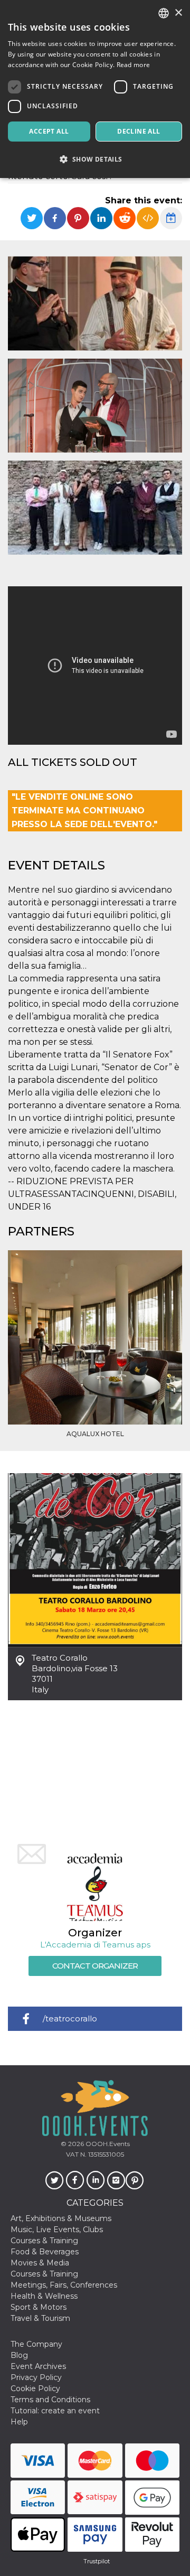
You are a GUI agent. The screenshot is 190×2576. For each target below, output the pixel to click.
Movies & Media (40, 2263)
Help (19, 2422)
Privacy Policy (36, 2377)
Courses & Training (44, 2241)
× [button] (178, 13)
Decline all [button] (139, 131)
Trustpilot (97, 2561)
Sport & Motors (39, 2307)
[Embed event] (148, 218)
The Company (36, 2344)
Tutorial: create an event (55, 2411)
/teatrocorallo (70, 2018)
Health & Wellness (44, 2296)
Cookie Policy (35, 2388)
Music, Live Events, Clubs (57, 2230)
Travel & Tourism (40, 2318)
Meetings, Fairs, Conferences (64, 2285)
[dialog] (95, 89)
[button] (95, 159)
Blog (19, 2355)
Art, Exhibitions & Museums (61, 2218)
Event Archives (38, 2366)
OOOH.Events (107, 2144)
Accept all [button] (49, 131)
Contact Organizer (95, 1966)
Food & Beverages (45, 2252)
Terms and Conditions (50, 2400)
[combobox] (164, 13)
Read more (134, 65)
